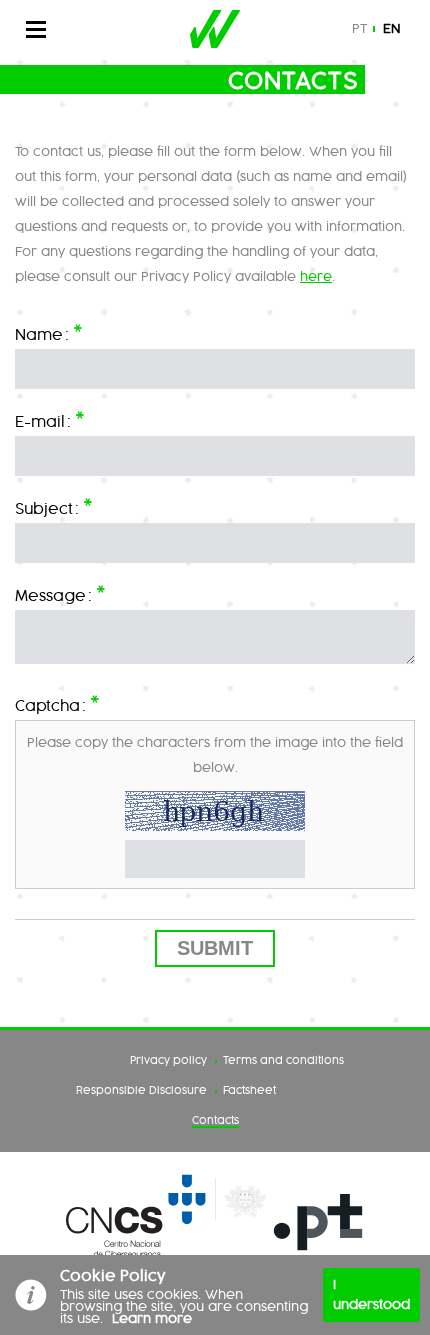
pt (359, 29)
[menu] (46, 29)
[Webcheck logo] (215, 29)
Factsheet (249, 1091)
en (391, 29)
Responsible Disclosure (141, 1091)
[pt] (318, 1224)
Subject (54, 506)
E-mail (50, 419)
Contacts (215, 1121)
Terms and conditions (283, 1061)
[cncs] (166, 1223)
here (316, 277)
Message (60, 593)
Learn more (152, 1319)
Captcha (57, 703)
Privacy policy (168, 1061)
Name (49, 332)
